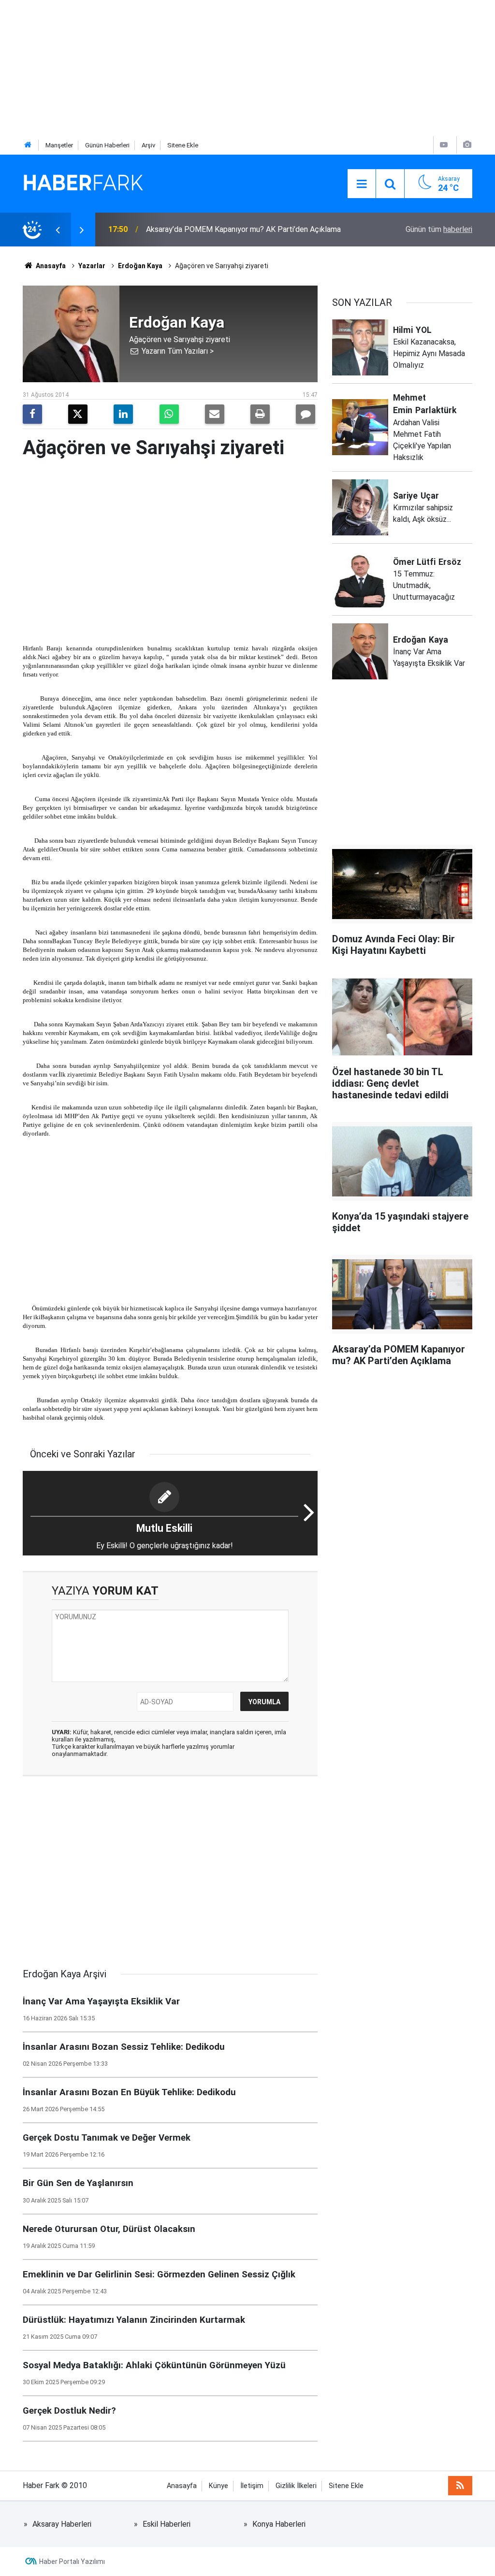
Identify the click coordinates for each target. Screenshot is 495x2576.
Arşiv (148, 145)
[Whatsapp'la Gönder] (169, 414)
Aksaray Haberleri (62, 2524)
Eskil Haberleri (167, 2524)
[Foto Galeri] (467, 145)
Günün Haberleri (107, 145)
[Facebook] (32, 414)
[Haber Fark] (83, 183)
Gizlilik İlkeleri (296, 2486)
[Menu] (362, 184)
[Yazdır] (260, 414)
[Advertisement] (247, 68)
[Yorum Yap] (306, 414)
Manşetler (59, 145)
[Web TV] (444, 145)
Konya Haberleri (279, 2524)
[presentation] (58, 230)
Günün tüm (439, 229)
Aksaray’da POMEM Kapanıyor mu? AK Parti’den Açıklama (243, 229)
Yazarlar (92, 266)
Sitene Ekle (183, 145)
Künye (218, 2486)
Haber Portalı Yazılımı (72, 2562)
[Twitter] (78, 414)
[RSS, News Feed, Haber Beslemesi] (460, 2486)
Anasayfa (50, 266)
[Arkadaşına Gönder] (215, 414)
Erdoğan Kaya (140, 266)
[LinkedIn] (123, 414)
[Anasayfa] (28, 145)
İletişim (252, 2486)
